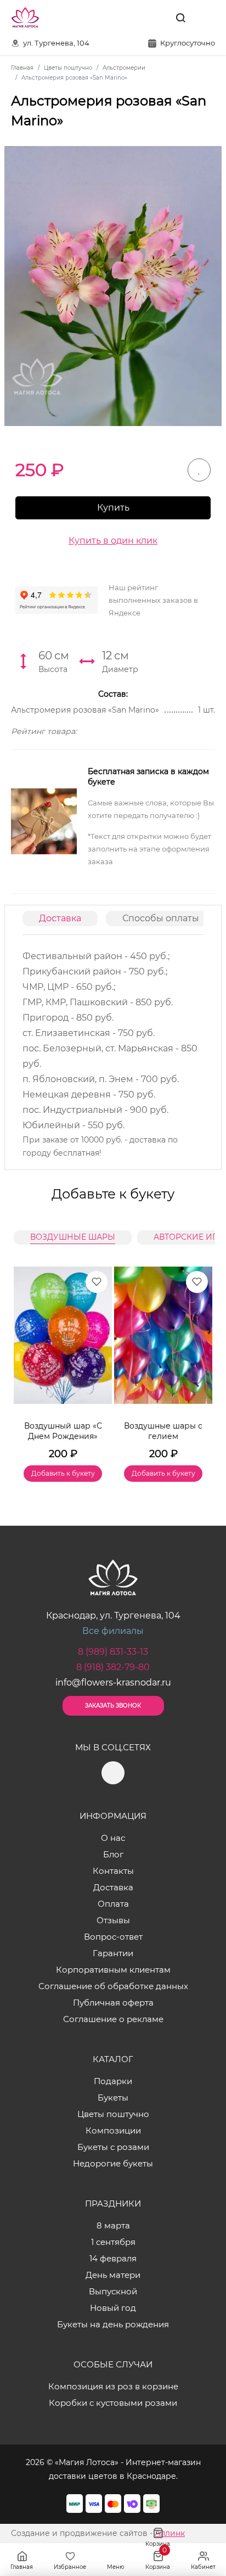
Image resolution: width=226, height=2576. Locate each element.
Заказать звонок (113, 1706)
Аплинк (170, 2533)
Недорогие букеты (113, 2163)
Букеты (113, 2098)
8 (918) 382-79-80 (113, 1667)
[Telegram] (155, 18)
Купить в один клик (113, 541)
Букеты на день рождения (113, 2324)
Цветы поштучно (113, 2114)
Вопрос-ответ (113, 1937)
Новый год (113, 2308)
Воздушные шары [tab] (73, 1237)
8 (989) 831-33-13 (113, 1652)
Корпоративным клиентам (113, 1970)
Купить (113, 508)
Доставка (60, 918)
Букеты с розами (113, 2147)
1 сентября (113, 2242)
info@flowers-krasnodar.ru (113, 1682)
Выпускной (113, 2291)
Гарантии (113, 1953)
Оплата (113, 1904)
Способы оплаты (161, 918)
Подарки (113, 2081)
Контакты (113, 1871)
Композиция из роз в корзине (113, 2386)
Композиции (113, 2130)
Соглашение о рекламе (113, 2019)
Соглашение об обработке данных (113, 1986)
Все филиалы (113, 1631)
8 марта (113, 2225)
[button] (199, 1361)
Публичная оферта (113, 2003)
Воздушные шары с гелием (163, 1431)
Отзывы (113, 1920)
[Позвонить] (206, 18)
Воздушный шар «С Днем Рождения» (63, 1431)
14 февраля (113, 2258)
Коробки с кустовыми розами (113, 2403)
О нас (113, 1838)
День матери (113, 2275)
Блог (113, 1854)
